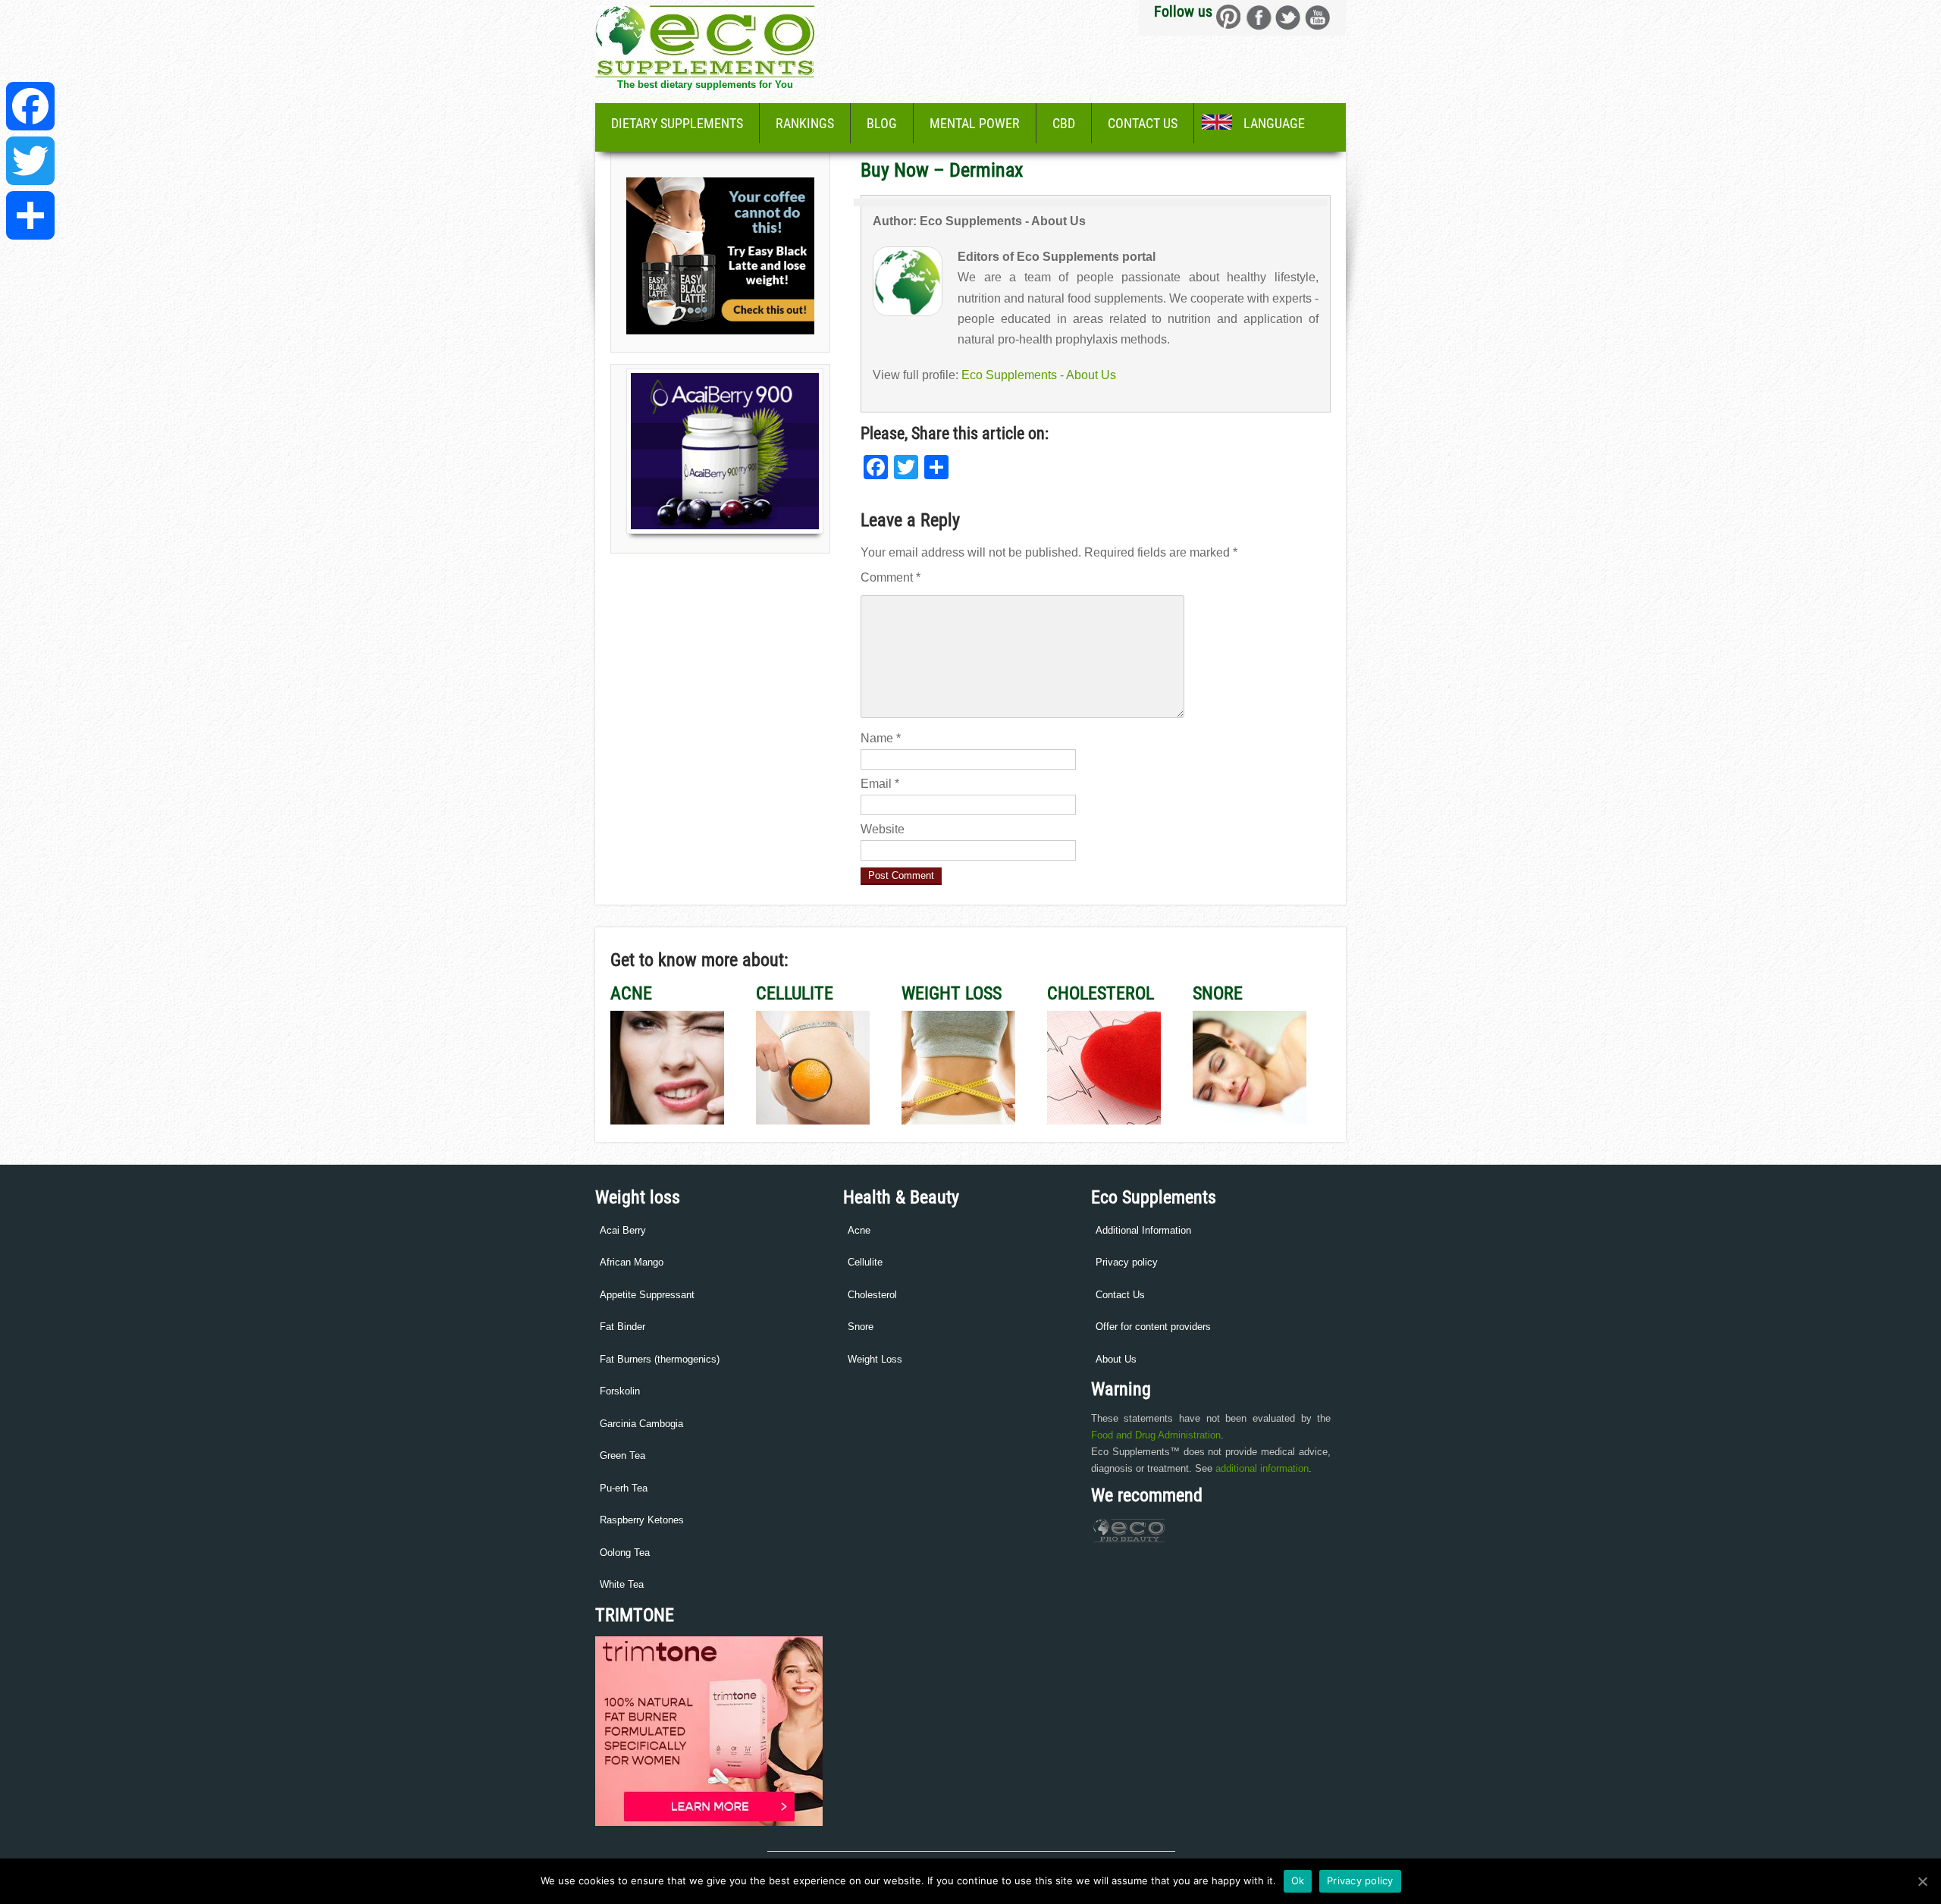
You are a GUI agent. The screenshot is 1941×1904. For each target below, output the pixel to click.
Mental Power (975, 123)
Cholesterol (872, 1295)
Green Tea (622, 1455)
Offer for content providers (1153, 1327)
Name (881, 738)
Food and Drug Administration (1156, 1435)
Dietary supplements (677, 123)
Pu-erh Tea (624, 1488)
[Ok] (1922, 1881)
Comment (891, 577)
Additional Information (1143, 1230)
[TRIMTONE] (709, 1822)
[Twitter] (30, 161)
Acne (859, 1230)
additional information (1262, 1468)
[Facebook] (30, 106)
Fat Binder (622, 1327)
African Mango (632, 1262)
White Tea (622, 1584)
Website (883, 829)
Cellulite (865, 1262)
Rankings (805, 123)
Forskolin (620, 1391)
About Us (1116, 1359)
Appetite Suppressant (647, 1295)
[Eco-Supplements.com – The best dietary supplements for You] (705, 73)
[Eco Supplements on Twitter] (1288, 17)
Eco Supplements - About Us (1039, 375)
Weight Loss (875, 1359)
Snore (861, 1327)
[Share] (30, 215)
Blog (882, 123)
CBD (1064, 123)
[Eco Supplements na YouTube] (1317, 17)
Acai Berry (623, 1230)
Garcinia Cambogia (641, 1424)
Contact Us (1143, 123)
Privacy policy (1127, 1262)
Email (880, 784)
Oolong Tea (625, 1553)
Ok (1298, 1880)
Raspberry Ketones (642, 1520)
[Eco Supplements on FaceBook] (1229, 17)
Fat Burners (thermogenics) (660, 1359)
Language (1274, 123)
